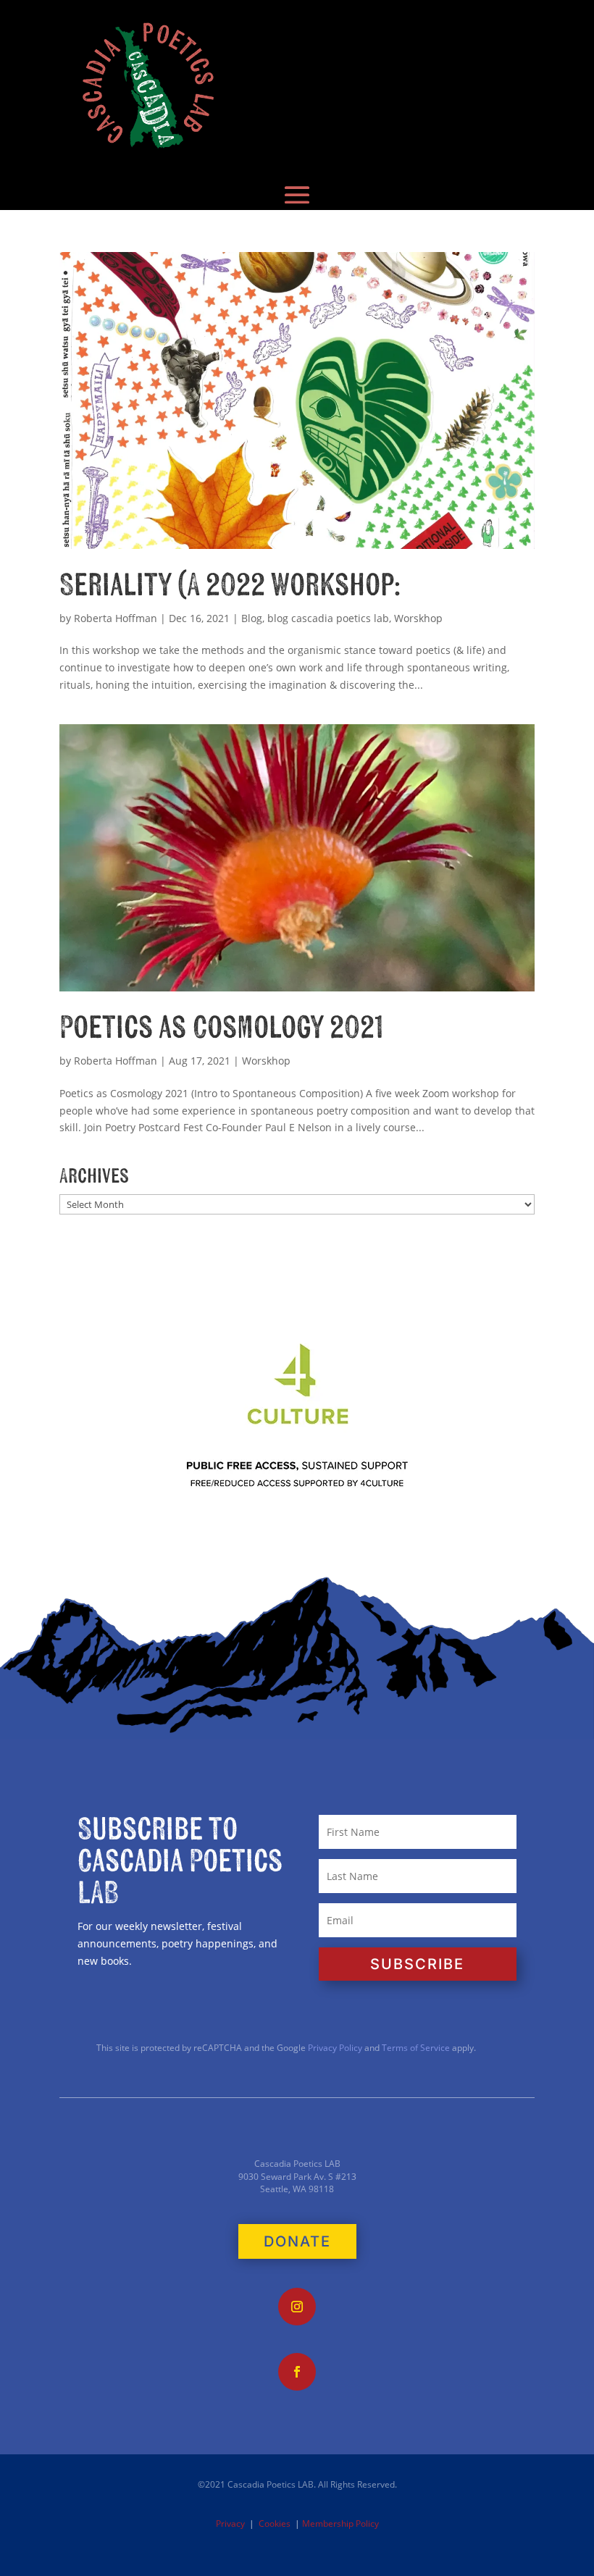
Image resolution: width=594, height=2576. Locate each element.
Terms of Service (416, 2048)
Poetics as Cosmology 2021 (221, 1028)
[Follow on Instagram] (297, 2307)
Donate (297, 2241)
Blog (252, 618)
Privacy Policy (334, 2048)
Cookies (275, 2523)
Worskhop (418, 618)
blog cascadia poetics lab (328, 618)
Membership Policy (340, 2523)
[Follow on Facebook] (297, 2372)
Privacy (230, 2523)
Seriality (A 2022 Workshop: (230, 586)
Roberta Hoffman (116, 618)
